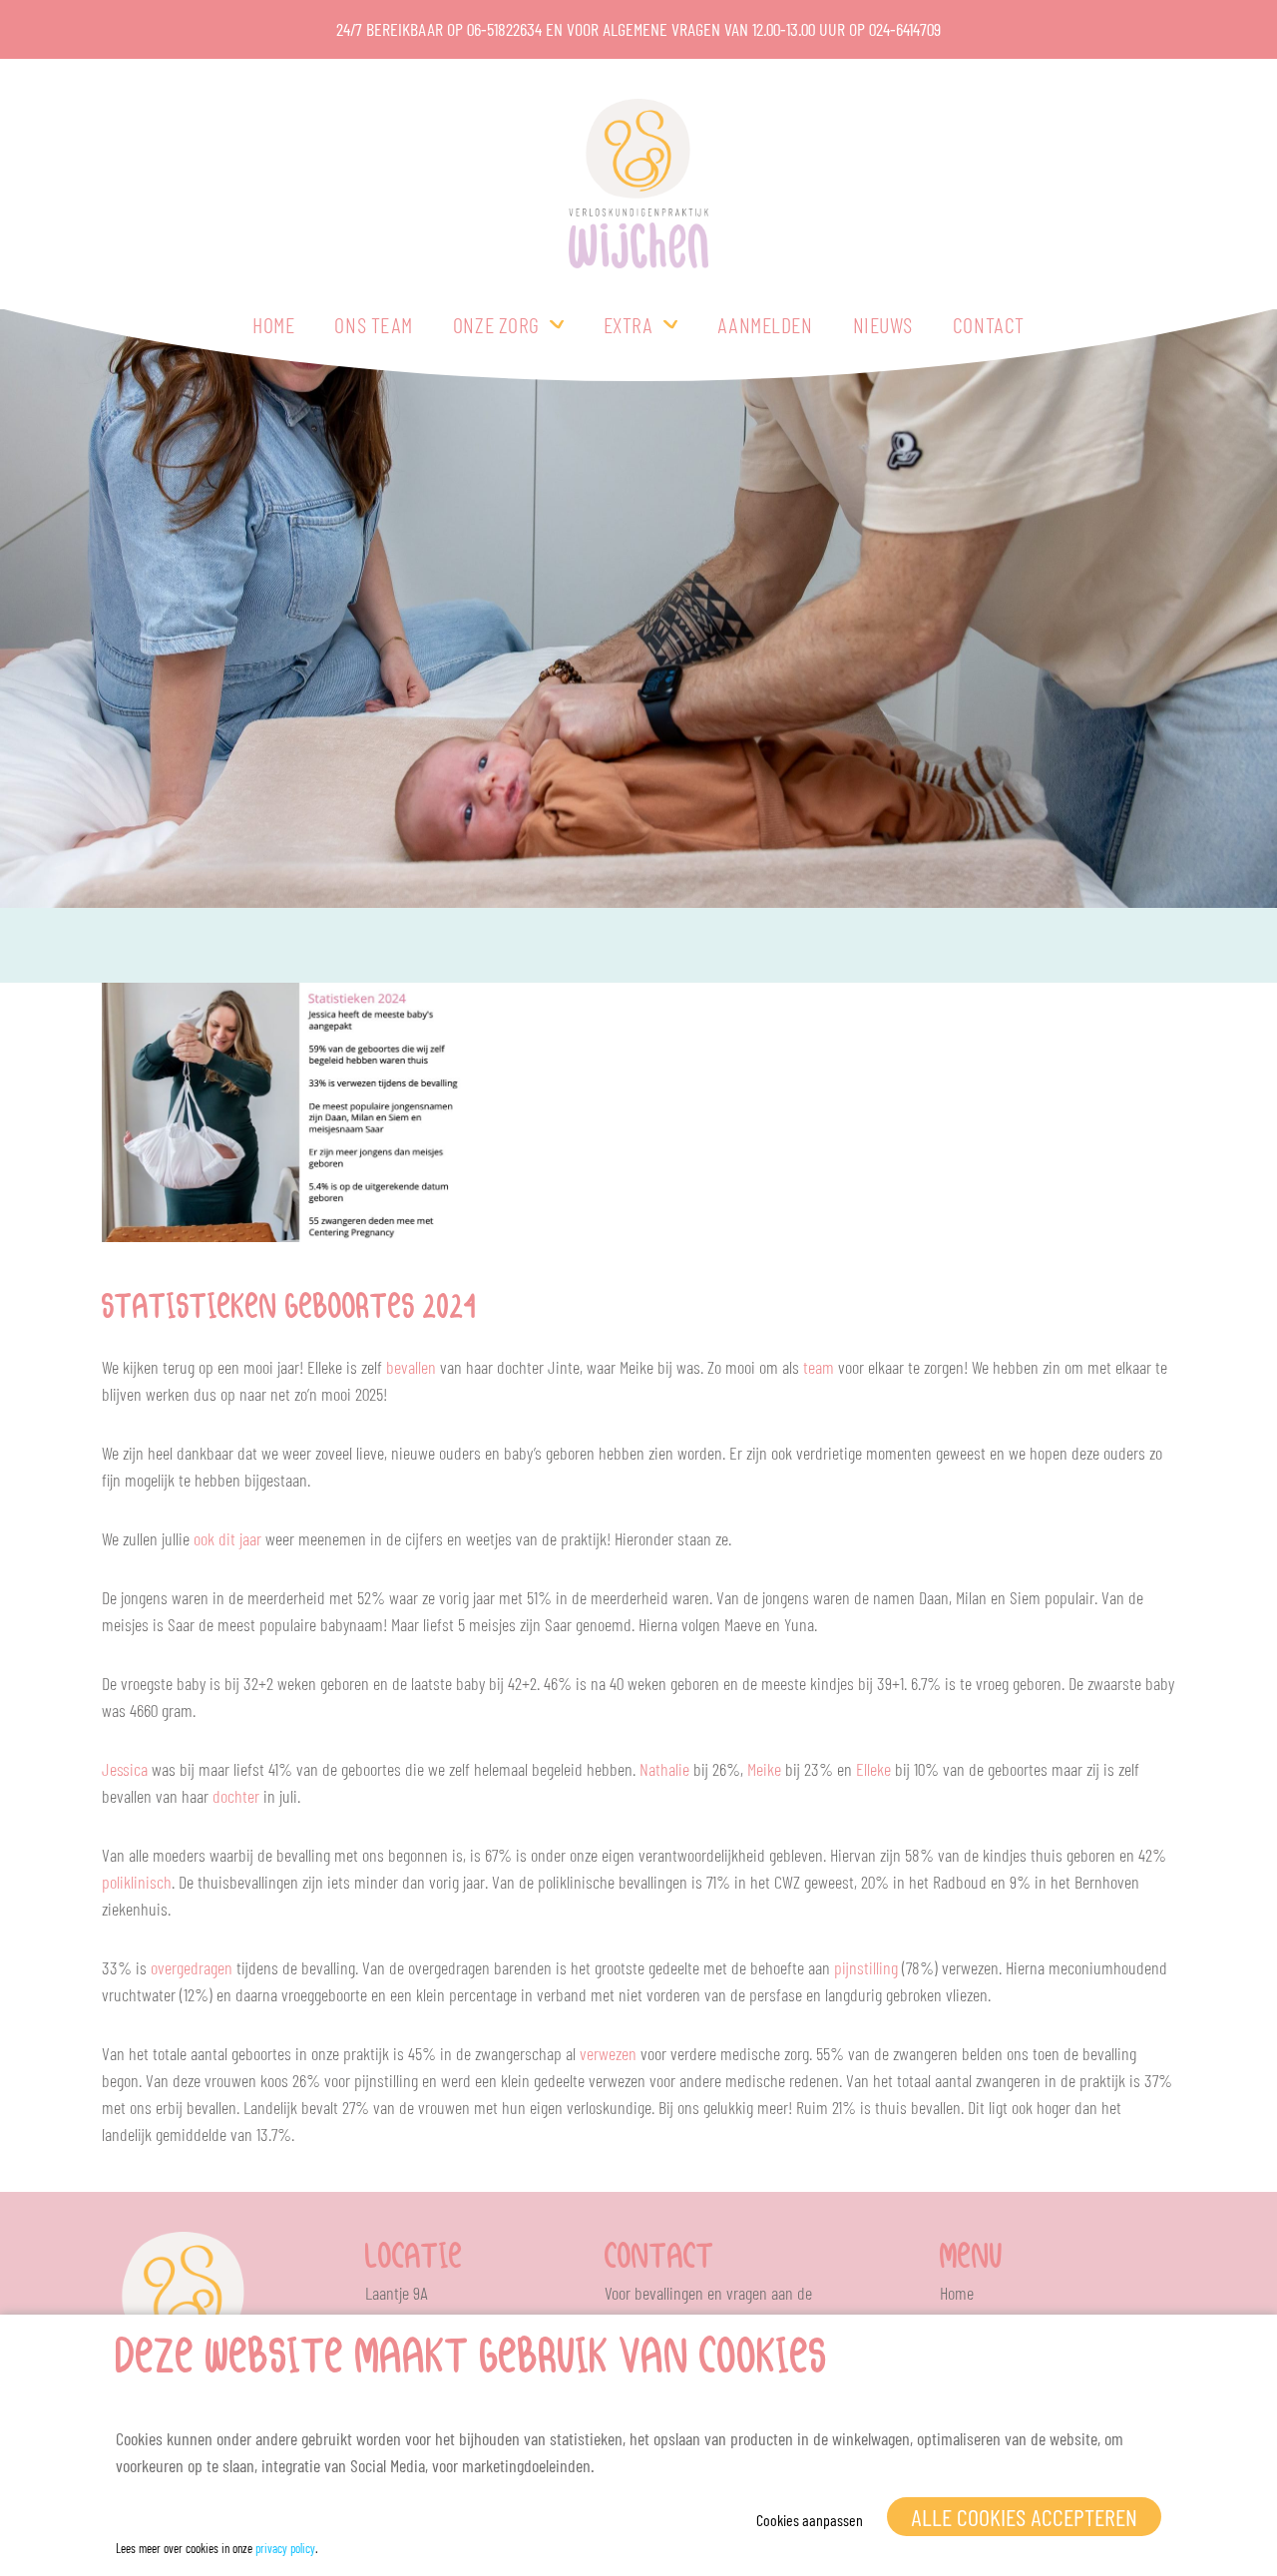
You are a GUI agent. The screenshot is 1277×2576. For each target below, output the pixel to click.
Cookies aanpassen (810, 2520)
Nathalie (664, 1769)
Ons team (373, 324)
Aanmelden (765, 324)
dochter (236, 1796)
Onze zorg (496, 324)
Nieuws (883, 324)
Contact (989, 324)
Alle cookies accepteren (1024, 2517)
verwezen (608, 2053)
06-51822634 (504, 29)
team (819, 1367)
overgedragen (192, 1967)
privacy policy (285, 2548)
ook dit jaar (227, 1538)
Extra (629, 324)
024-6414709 (905, 29)
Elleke (873, 1769)
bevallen (411, 1367)
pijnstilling (866, 1967)
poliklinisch (137, 1882)
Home (273, 324)
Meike (764, 1769)
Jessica (125, 1769)
